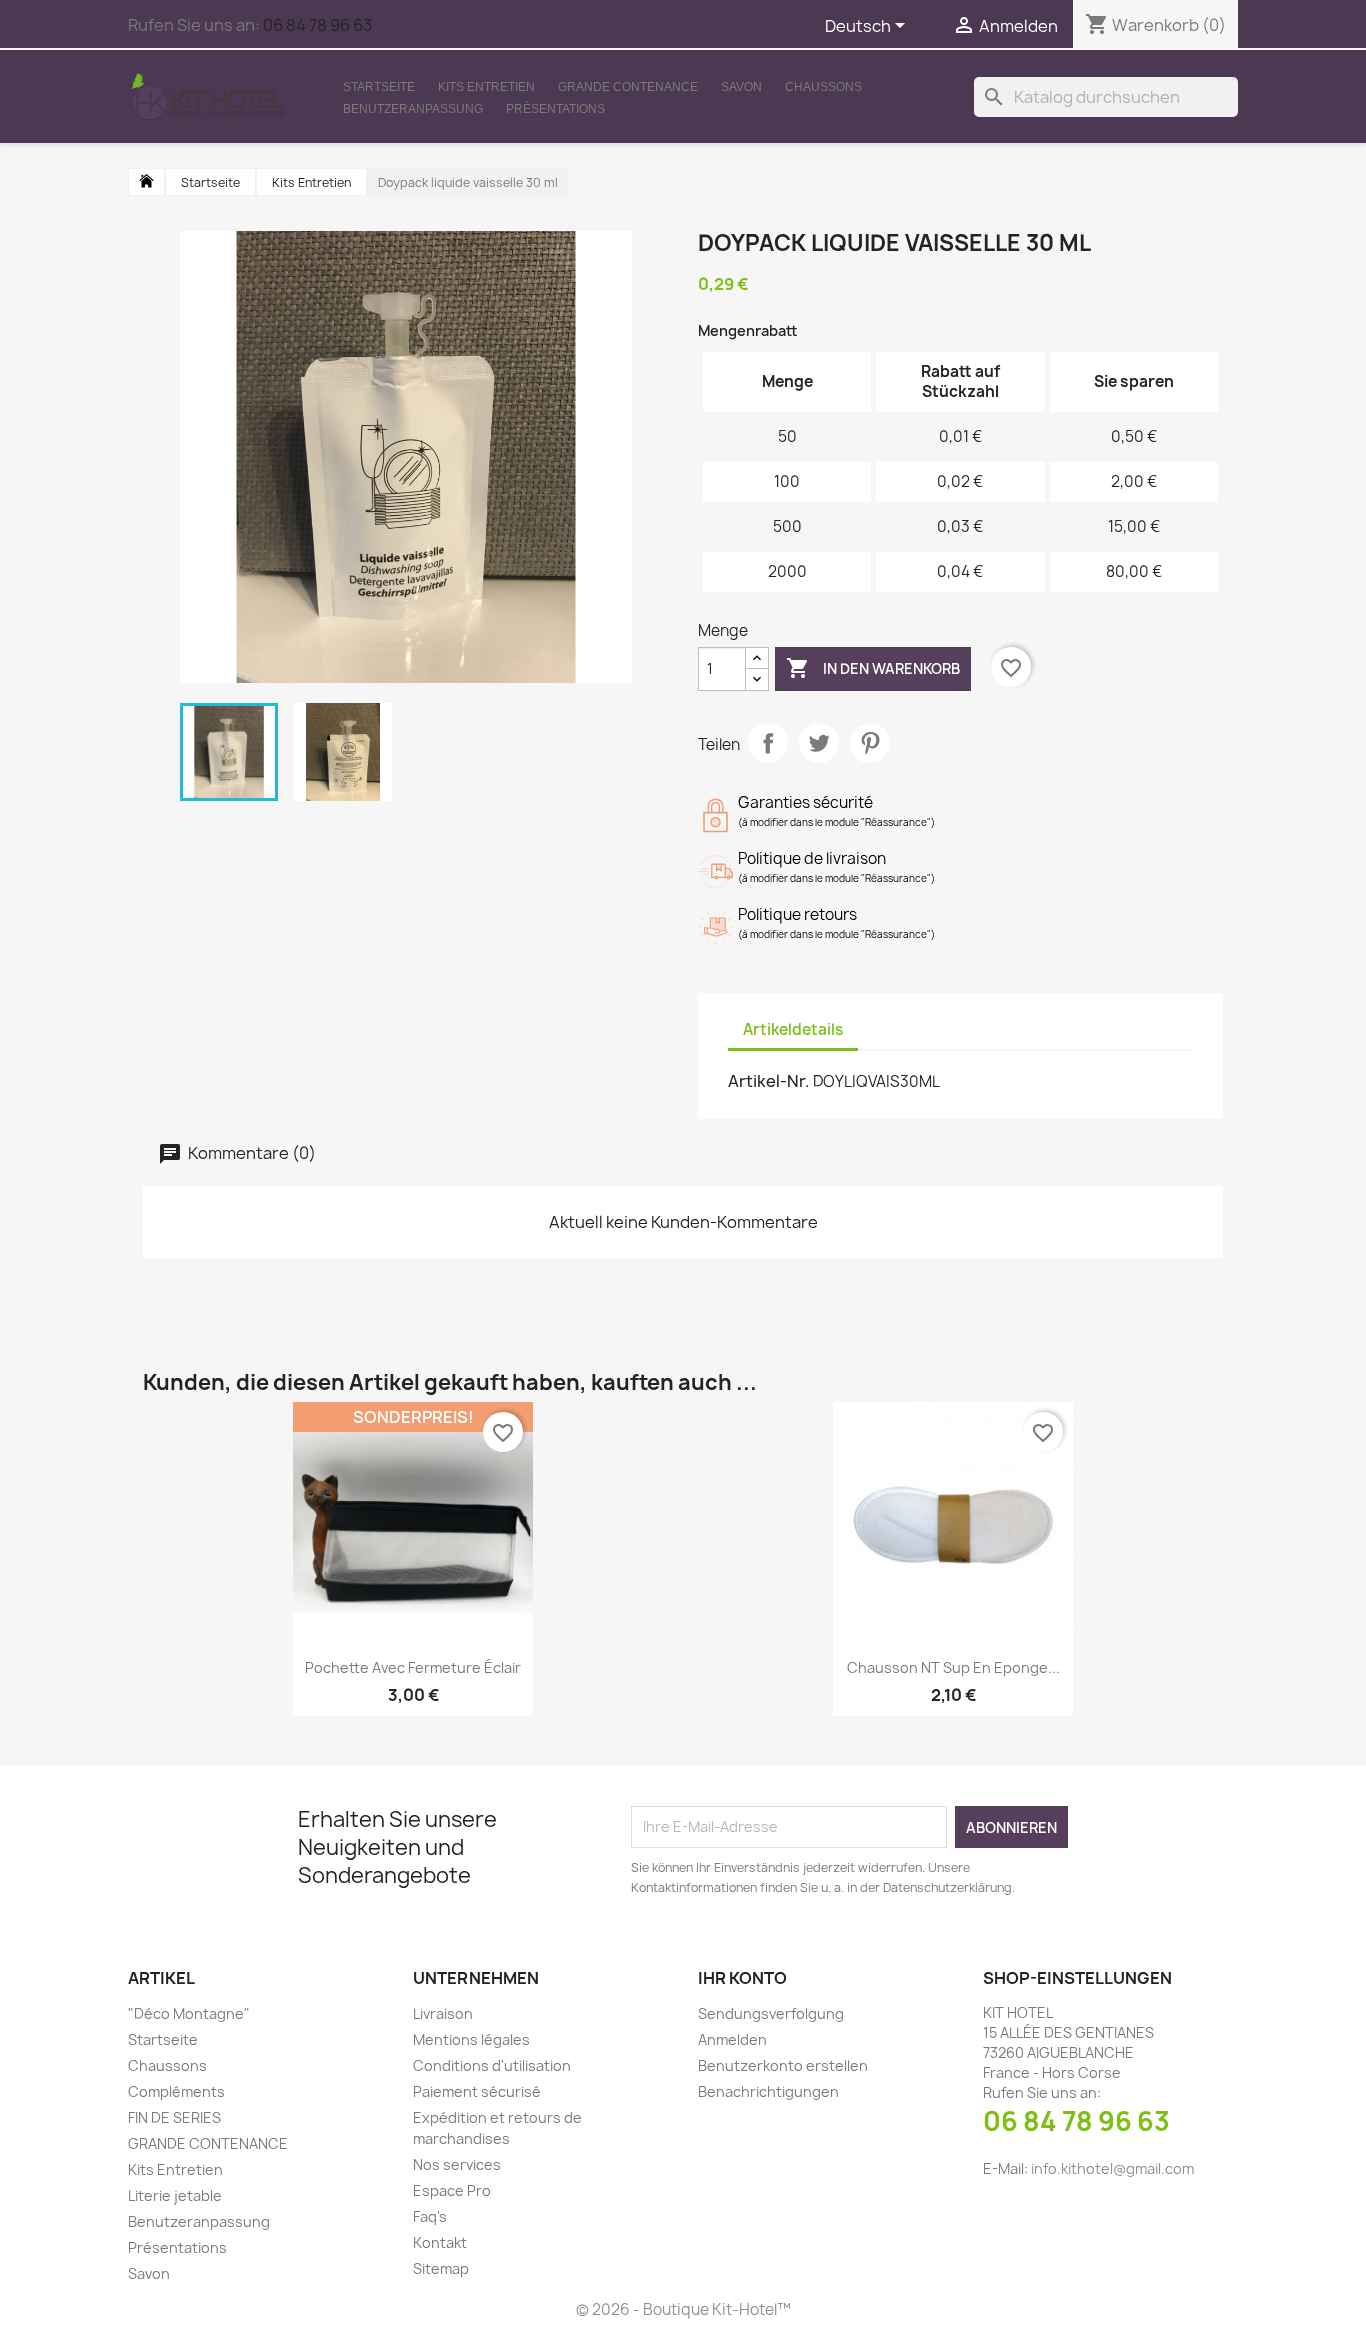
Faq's (430, 2216)
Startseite (379, 87)
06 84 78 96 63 (317, 25)
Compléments (176, 2091)
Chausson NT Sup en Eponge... (953, 1667)
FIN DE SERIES (174, 2117)
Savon (741, 87)
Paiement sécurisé (477, 2091)
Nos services (457, 2164)
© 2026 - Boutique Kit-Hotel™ (683, 2309)
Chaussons (823, 87)
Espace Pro (452, 2190)
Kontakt (440, 2242)
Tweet (819, 743)
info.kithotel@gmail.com (1112, 2168)
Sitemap (441, 2268)
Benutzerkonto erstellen (783, 2065)
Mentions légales (471, 2039)
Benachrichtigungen (768, 2091)
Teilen (768, 743)
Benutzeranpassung (413, 109)
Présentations (555, 109)
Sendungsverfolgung (771, 2013)
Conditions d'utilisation (492, 2065)
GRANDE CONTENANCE (628, 87)
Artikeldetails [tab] (793, 1029)
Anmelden (732, 2039)
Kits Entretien (486, 87)
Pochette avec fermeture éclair (413, 1667)
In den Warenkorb (873, 668)
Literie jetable (175, 2195)
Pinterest (870, 743)
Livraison (443, 2013)
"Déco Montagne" (189, 2013)
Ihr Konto (742, 1978)
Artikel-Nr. (769, 1081)
